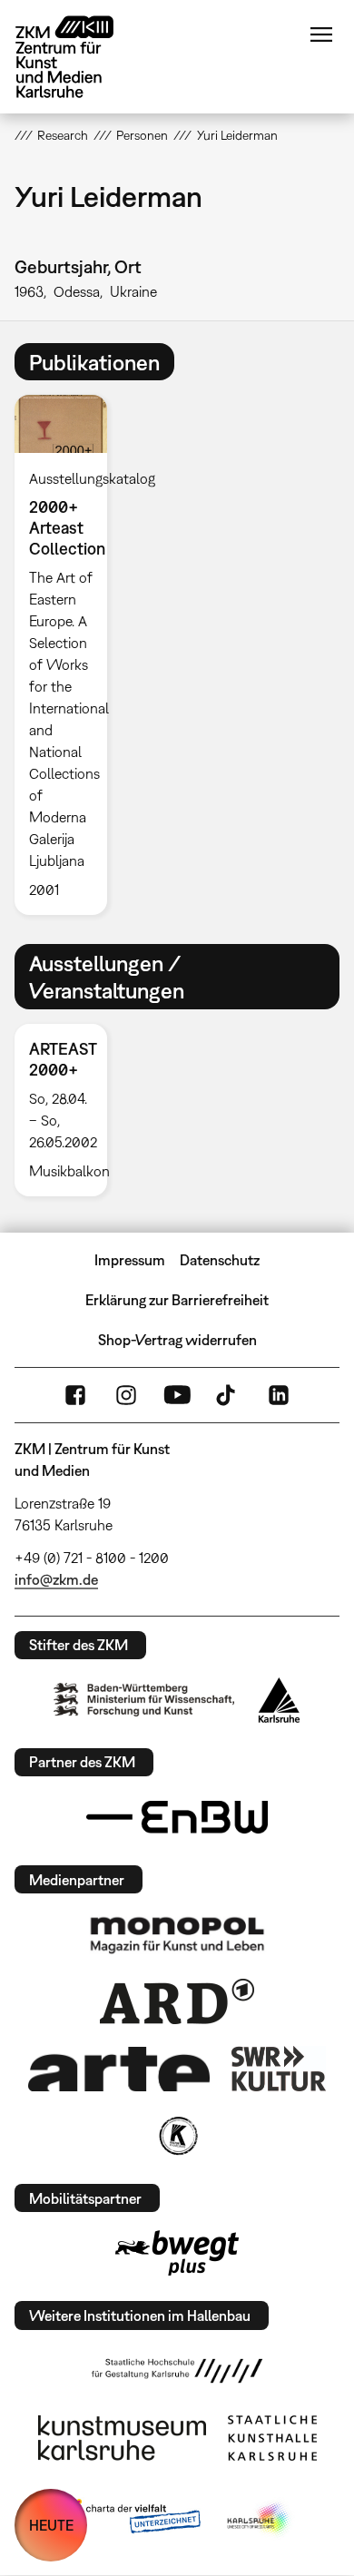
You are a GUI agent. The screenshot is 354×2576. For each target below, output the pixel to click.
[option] (68, 655)
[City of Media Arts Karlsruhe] (260, 2520)
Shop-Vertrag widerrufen (177, 1340)
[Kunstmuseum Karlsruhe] (122, 2438)
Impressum (130, 1260)
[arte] (119, 2069)
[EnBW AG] (177, 1817)
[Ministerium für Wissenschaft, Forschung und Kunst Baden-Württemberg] (144, 1700)
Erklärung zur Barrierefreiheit (177, 1300)
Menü (321, 34)
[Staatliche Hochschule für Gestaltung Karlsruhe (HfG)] (177, 2371)
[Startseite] (78, 57)
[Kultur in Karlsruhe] (177, 2136)
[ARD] (177, 2001)
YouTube (177, 1395)
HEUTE (51, 2525)
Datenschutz (220, 1260)
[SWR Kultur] (279, 2069)
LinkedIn (279, 1395)
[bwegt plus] (177, 2253)
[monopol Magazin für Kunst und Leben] (177, 1934)
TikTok (228, 1395)
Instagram (126, 1395)
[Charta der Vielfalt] (130, 2520)
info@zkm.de (56, 1579)
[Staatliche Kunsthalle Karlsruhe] (272, 2438)
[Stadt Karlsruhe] (279, 1700)
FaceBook (75, 1395)
